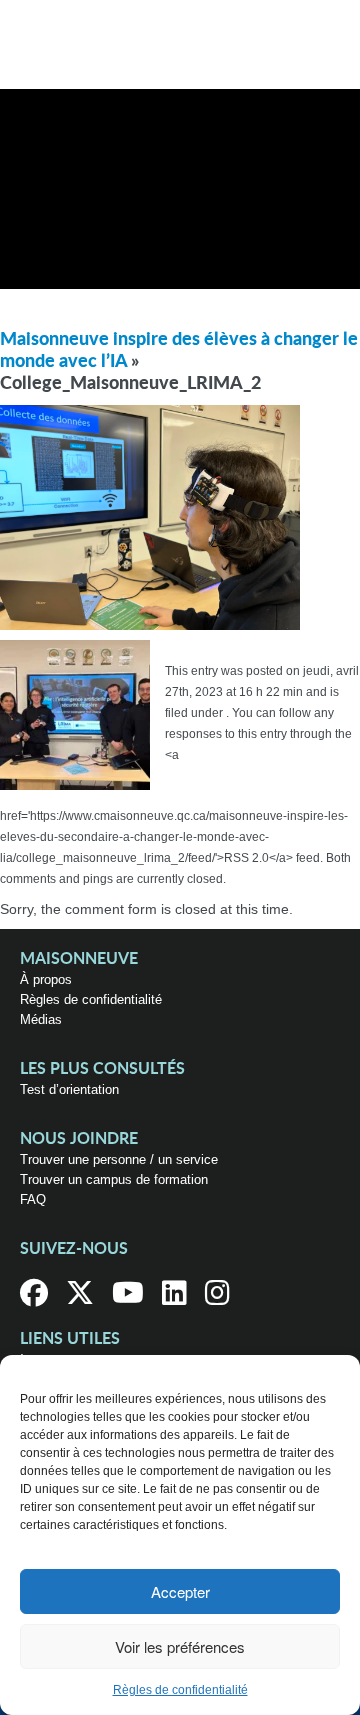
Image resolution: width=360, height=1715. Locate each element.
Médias (41, 1019)
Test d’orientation (69, 1089)
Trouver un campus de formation (114, 1179)
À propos (46, 979)
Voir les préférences (180, 1646)
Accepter (180, 1591)
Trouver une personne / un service (119, 1159)
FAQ (33, 1199)
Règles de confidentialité (180, 1690)
